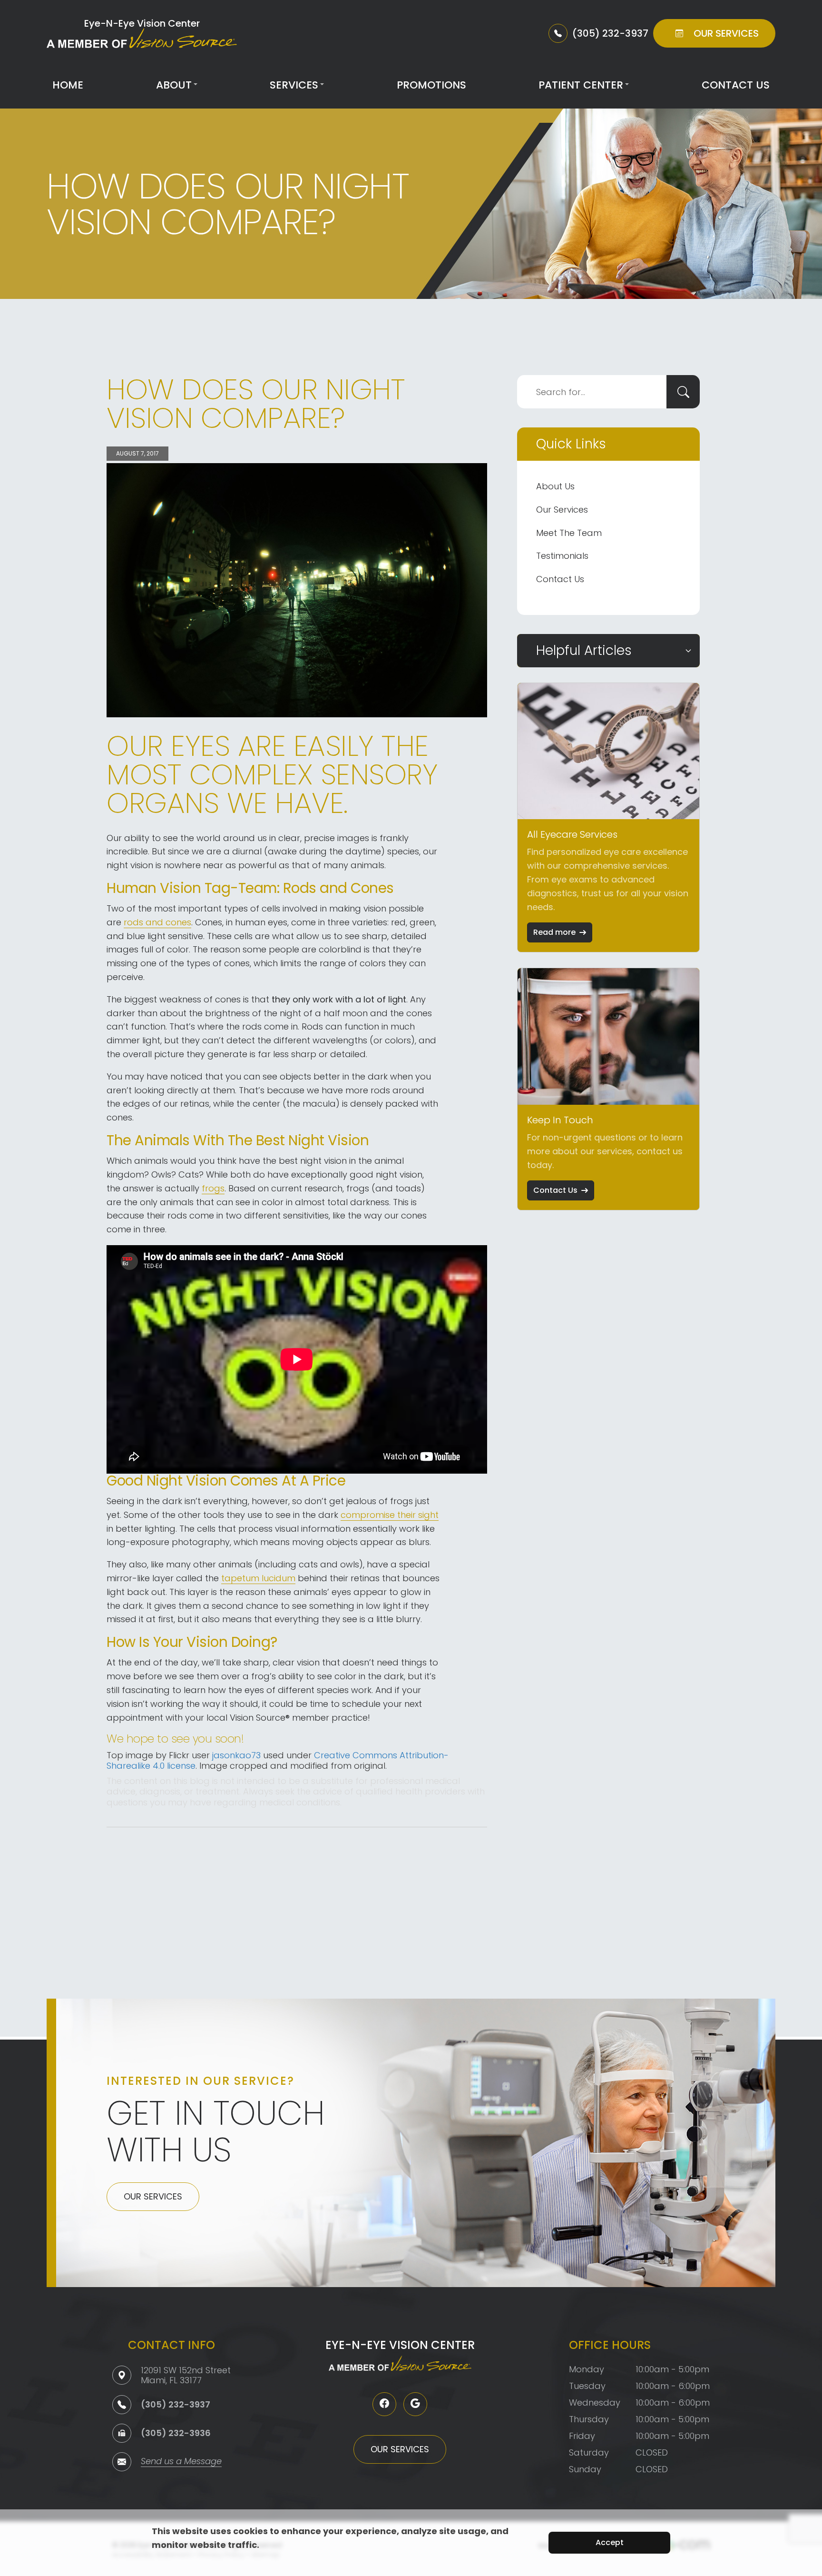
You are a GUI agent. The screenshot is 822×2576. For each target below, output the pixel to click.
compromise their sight (390, 1515)
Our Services (562, 510)
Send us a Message (181, 2462)
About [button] (174, 85)
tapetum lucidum (258, 1578)
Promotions (431, 85)
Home (68, 85)
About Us (555, 486)
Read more (554, 932)
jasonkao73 (236, 1755)
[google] (415, 2404)
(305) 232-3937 (176, 2404)
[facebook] (384, 2404)
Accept (610, 2542)
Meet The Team (569, 533)
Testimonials (562, 556)
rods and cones (157, 922)
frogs (213, 1188)
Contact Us (736, 85)
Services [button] (294, 85)
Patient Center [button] (581, 85)
